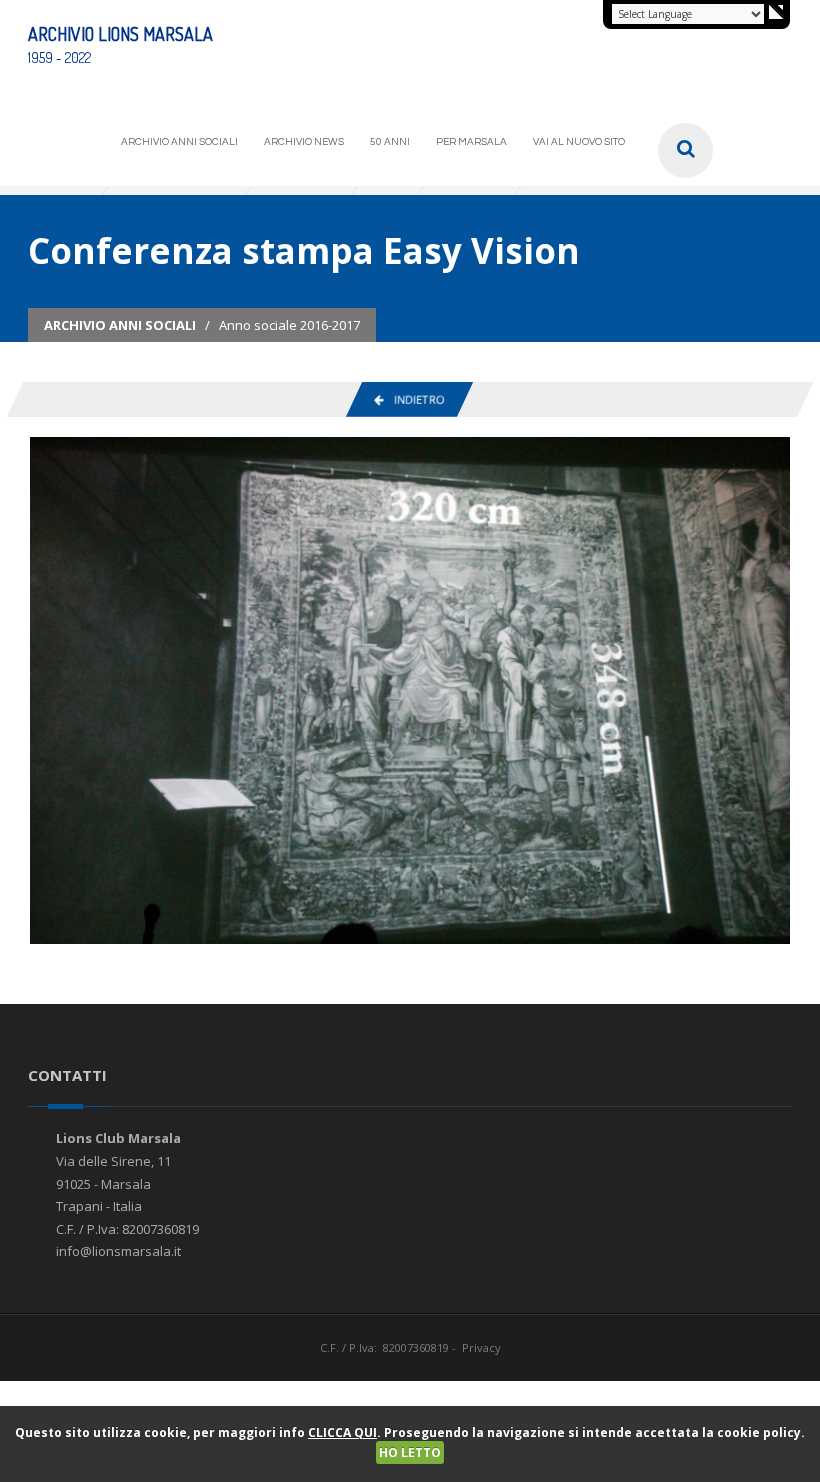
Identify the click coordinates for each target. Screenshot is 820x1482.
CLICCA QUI (342, 1432)
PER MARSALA (471, 142)
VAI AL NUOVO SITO (579, 142)
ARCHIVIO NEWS (304, 142)
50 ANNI (390, 142)
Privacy (481, 1347)
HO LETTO (410, 1452)
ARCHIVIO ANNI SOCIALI (179, 142)
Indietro (414, 399)
